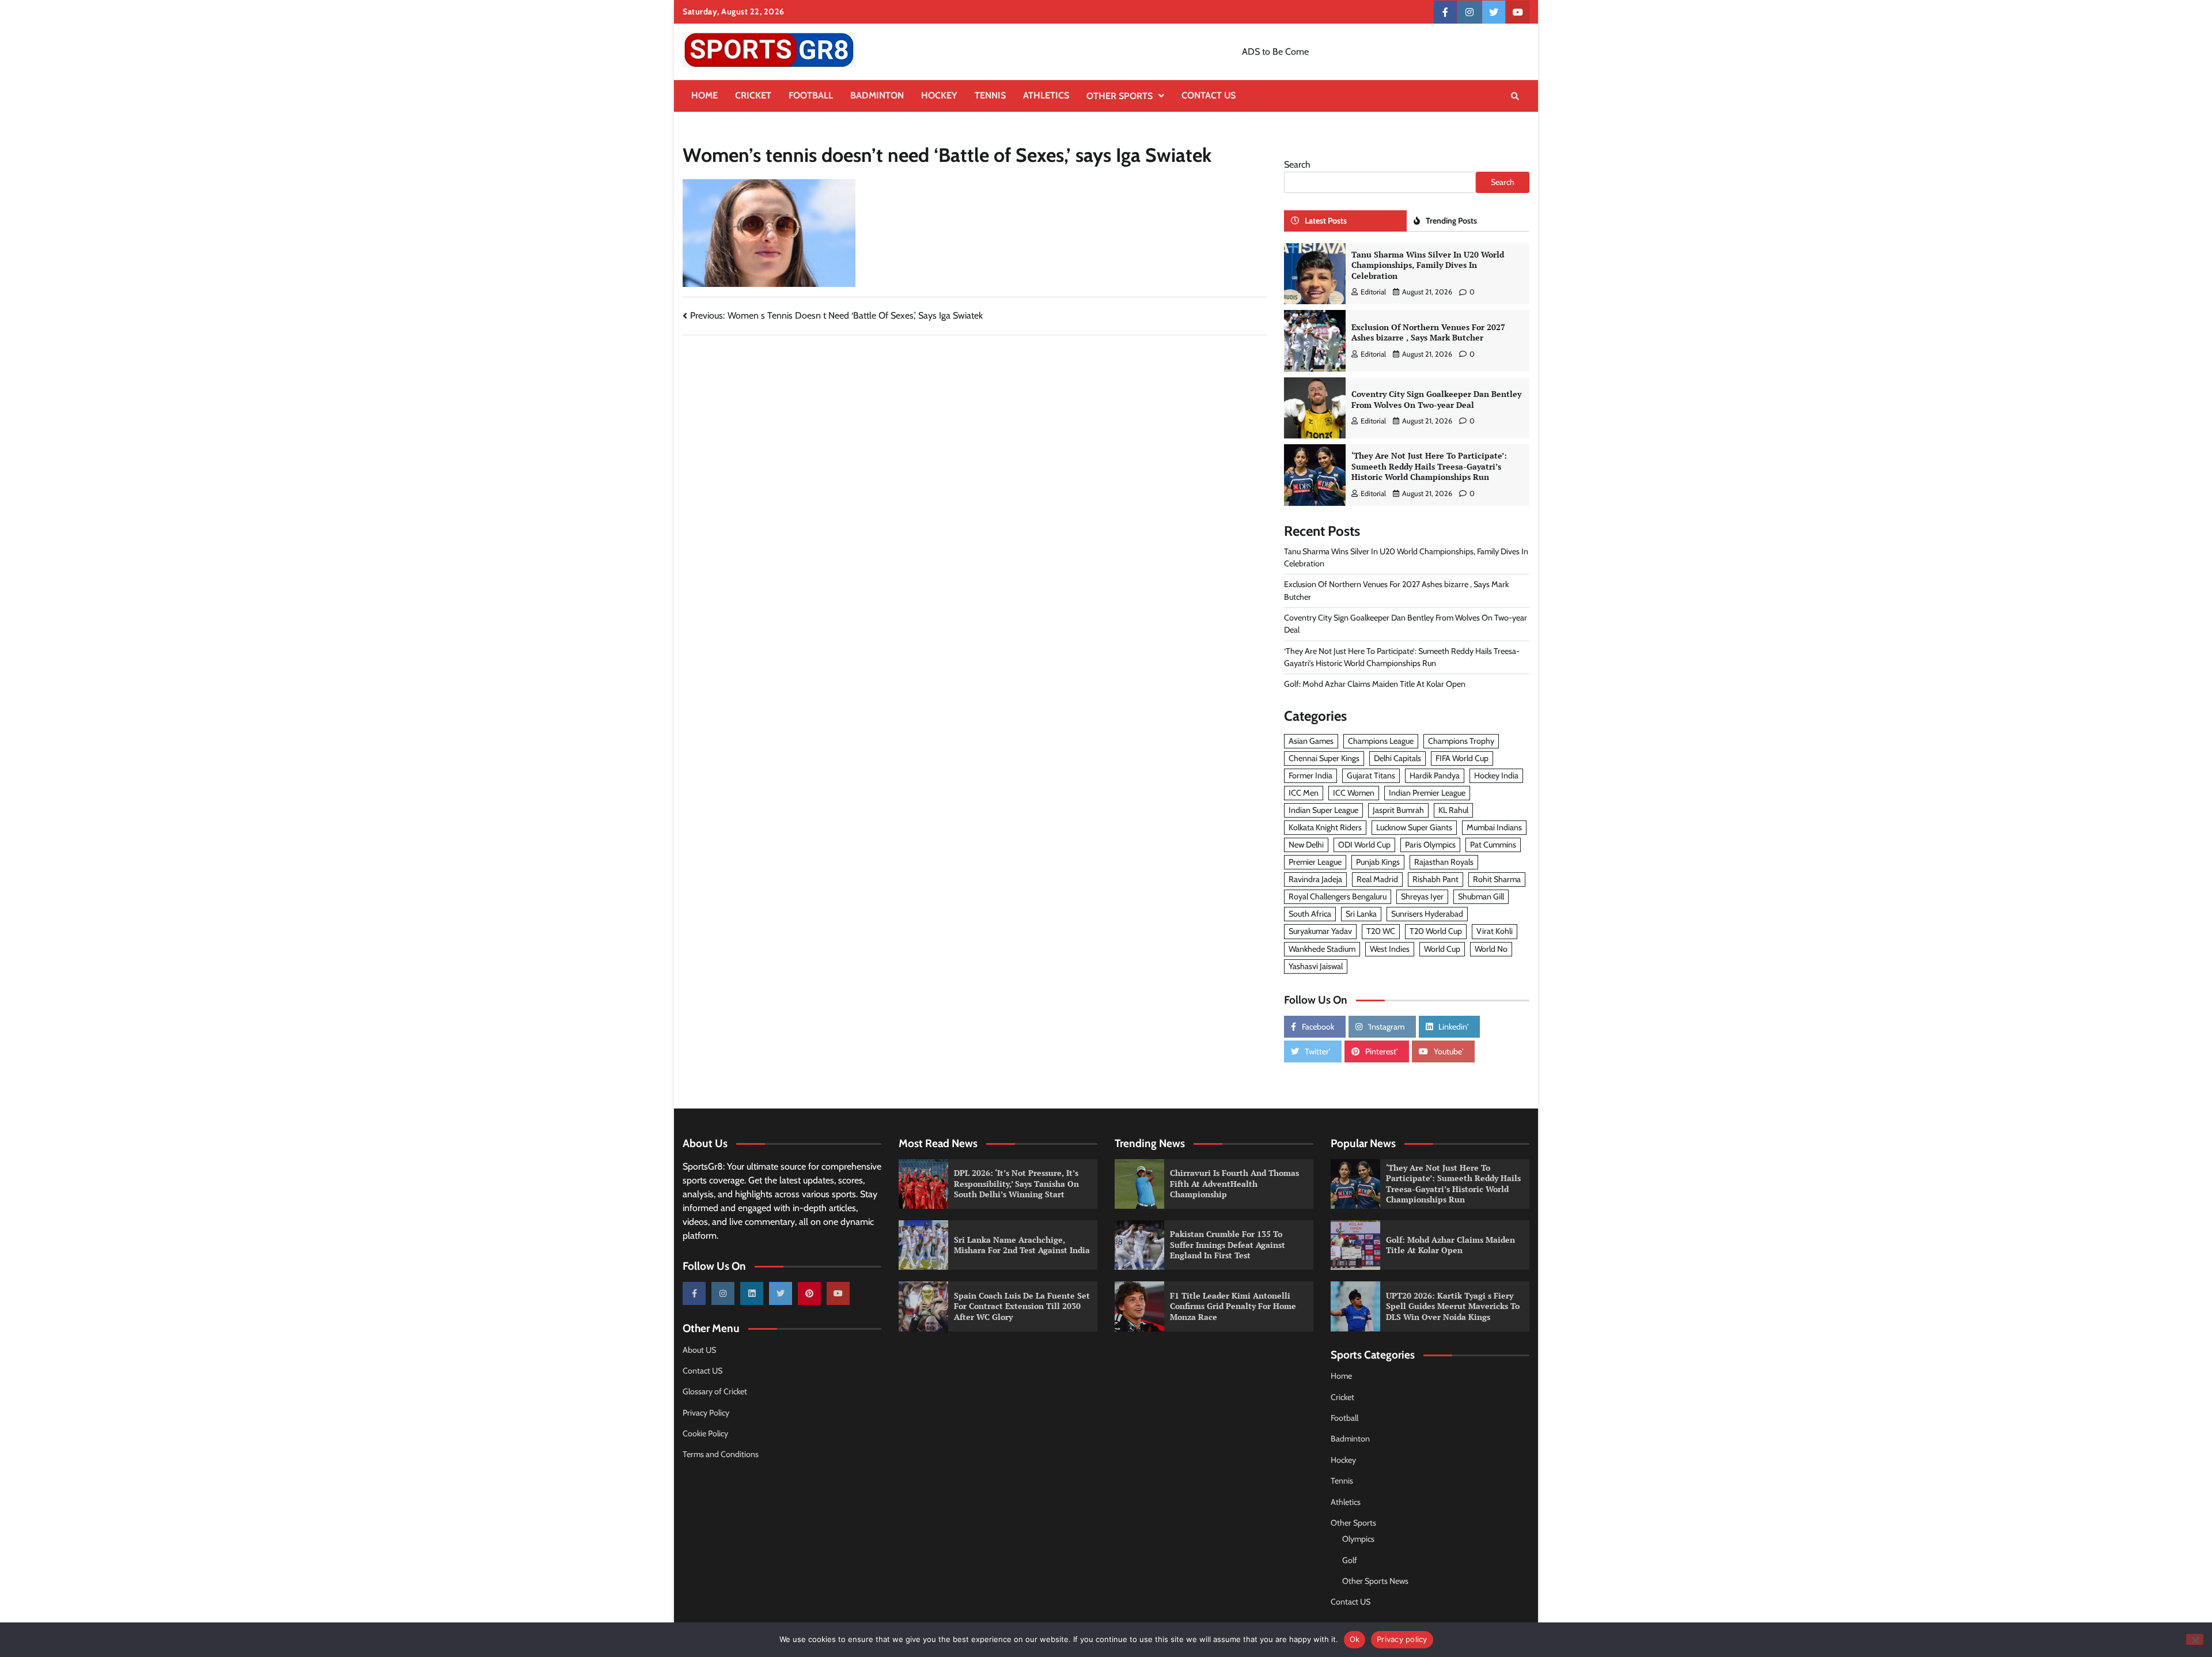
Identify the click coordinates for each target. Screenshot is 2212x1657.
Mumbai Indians (1494, 827)
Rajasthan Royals (1444, 862)
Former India (1310, 775)
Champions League (1381, 741)
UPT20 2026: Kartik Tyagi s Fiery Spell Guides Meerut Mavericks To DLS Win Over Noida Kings (1453, 1306)
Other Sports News (1375, 1581)
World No (1491, 949)
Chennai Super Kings (1324, 758)
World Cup (1442, 949)
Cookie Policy (705, 1433)
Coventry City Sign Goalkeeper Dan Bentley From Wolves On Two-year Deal (1436, 399)
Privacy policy (1402, 1639)
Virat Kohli (1495, 931)
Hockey (939, 95)
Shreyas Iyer (1422, 896)
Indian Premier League (1427, 793)
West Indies (1390, 949)
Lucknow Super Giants (1414, 827)
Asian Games (1311, 741)
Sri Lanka (1361, 914)
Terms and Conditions (721, 1454)
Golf (1350, 1560)
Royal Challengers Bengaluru (1338, 896)
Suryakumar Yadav (1320, 931)
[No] (2195, 1639)
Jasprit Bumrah (1398, 810)
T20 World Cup (1436, 931)
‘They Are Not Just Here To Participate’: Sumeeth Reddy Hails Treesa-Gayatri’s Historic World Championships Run (1429, 466)
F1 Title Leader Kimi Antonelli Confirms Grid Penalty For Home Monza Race (1233, 1306)
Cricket (753, 95)
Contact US (1209, 95)
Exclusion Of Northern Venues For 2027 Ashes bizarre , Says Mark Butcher (1428, 332)
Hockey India (1496, 775)
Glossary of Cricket (715, 1391)
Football (811, 95)
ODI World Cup (1364, 845)
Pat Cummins (1493, 845)
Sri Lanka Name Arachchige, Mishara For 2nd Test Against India (1022, 1245)
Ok (1355, 1639)
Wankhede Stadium (1322, 949)
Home (704, 95)
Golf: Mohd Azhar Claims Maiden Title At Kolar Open (1375, 684)
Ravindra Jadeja (1315, 879)
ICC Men (1304, 793)
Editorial (1373, 292)
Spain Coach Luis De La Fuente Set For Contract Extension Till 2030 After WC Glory (1022, 1306)
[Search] (1515, 96)
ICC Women (1354, 793)
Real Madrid (1377, 879)
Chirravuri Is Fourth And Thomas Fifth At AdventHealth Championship (1234, 1183)
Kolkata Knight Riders (1325, 827)
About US (699, 1350)
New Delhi (1306, 845)
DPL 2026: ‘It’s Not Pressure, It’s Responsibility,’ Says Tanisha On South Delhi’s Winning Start (1016, 1183)
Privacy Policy (706, 1413)
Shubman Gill (1481, 896)
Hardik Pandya (1435, 775)
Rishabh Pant (1435, 879)
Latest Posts (1326, 221)
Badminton (877, 95)
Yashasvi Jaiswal (1316, 966)
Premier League (1315, 862)
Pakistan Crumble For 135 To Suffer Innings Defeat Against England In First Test (1228, 1244)
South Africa (1310, 914)
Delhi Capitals (1397, 758)
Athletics (1046, 95)
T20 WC (1381, 931)
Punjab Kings (1378, 862)
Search (1297, 164)
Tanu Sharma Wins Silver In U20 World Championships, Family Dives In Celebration (1428, 265)
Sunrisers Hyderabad (1427, 914)
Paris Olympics (1430, 845)
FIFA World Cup (1462, 758)
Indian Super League (1323, 810)
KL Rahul (1453, 810)
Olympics (1358, 1539)
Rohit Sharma (1497, 879)
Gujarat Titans (1371, 775)
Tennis (990, 95)
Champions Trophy (1461, 741)
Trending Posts (1451, 221)
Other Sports (1120, 96)
